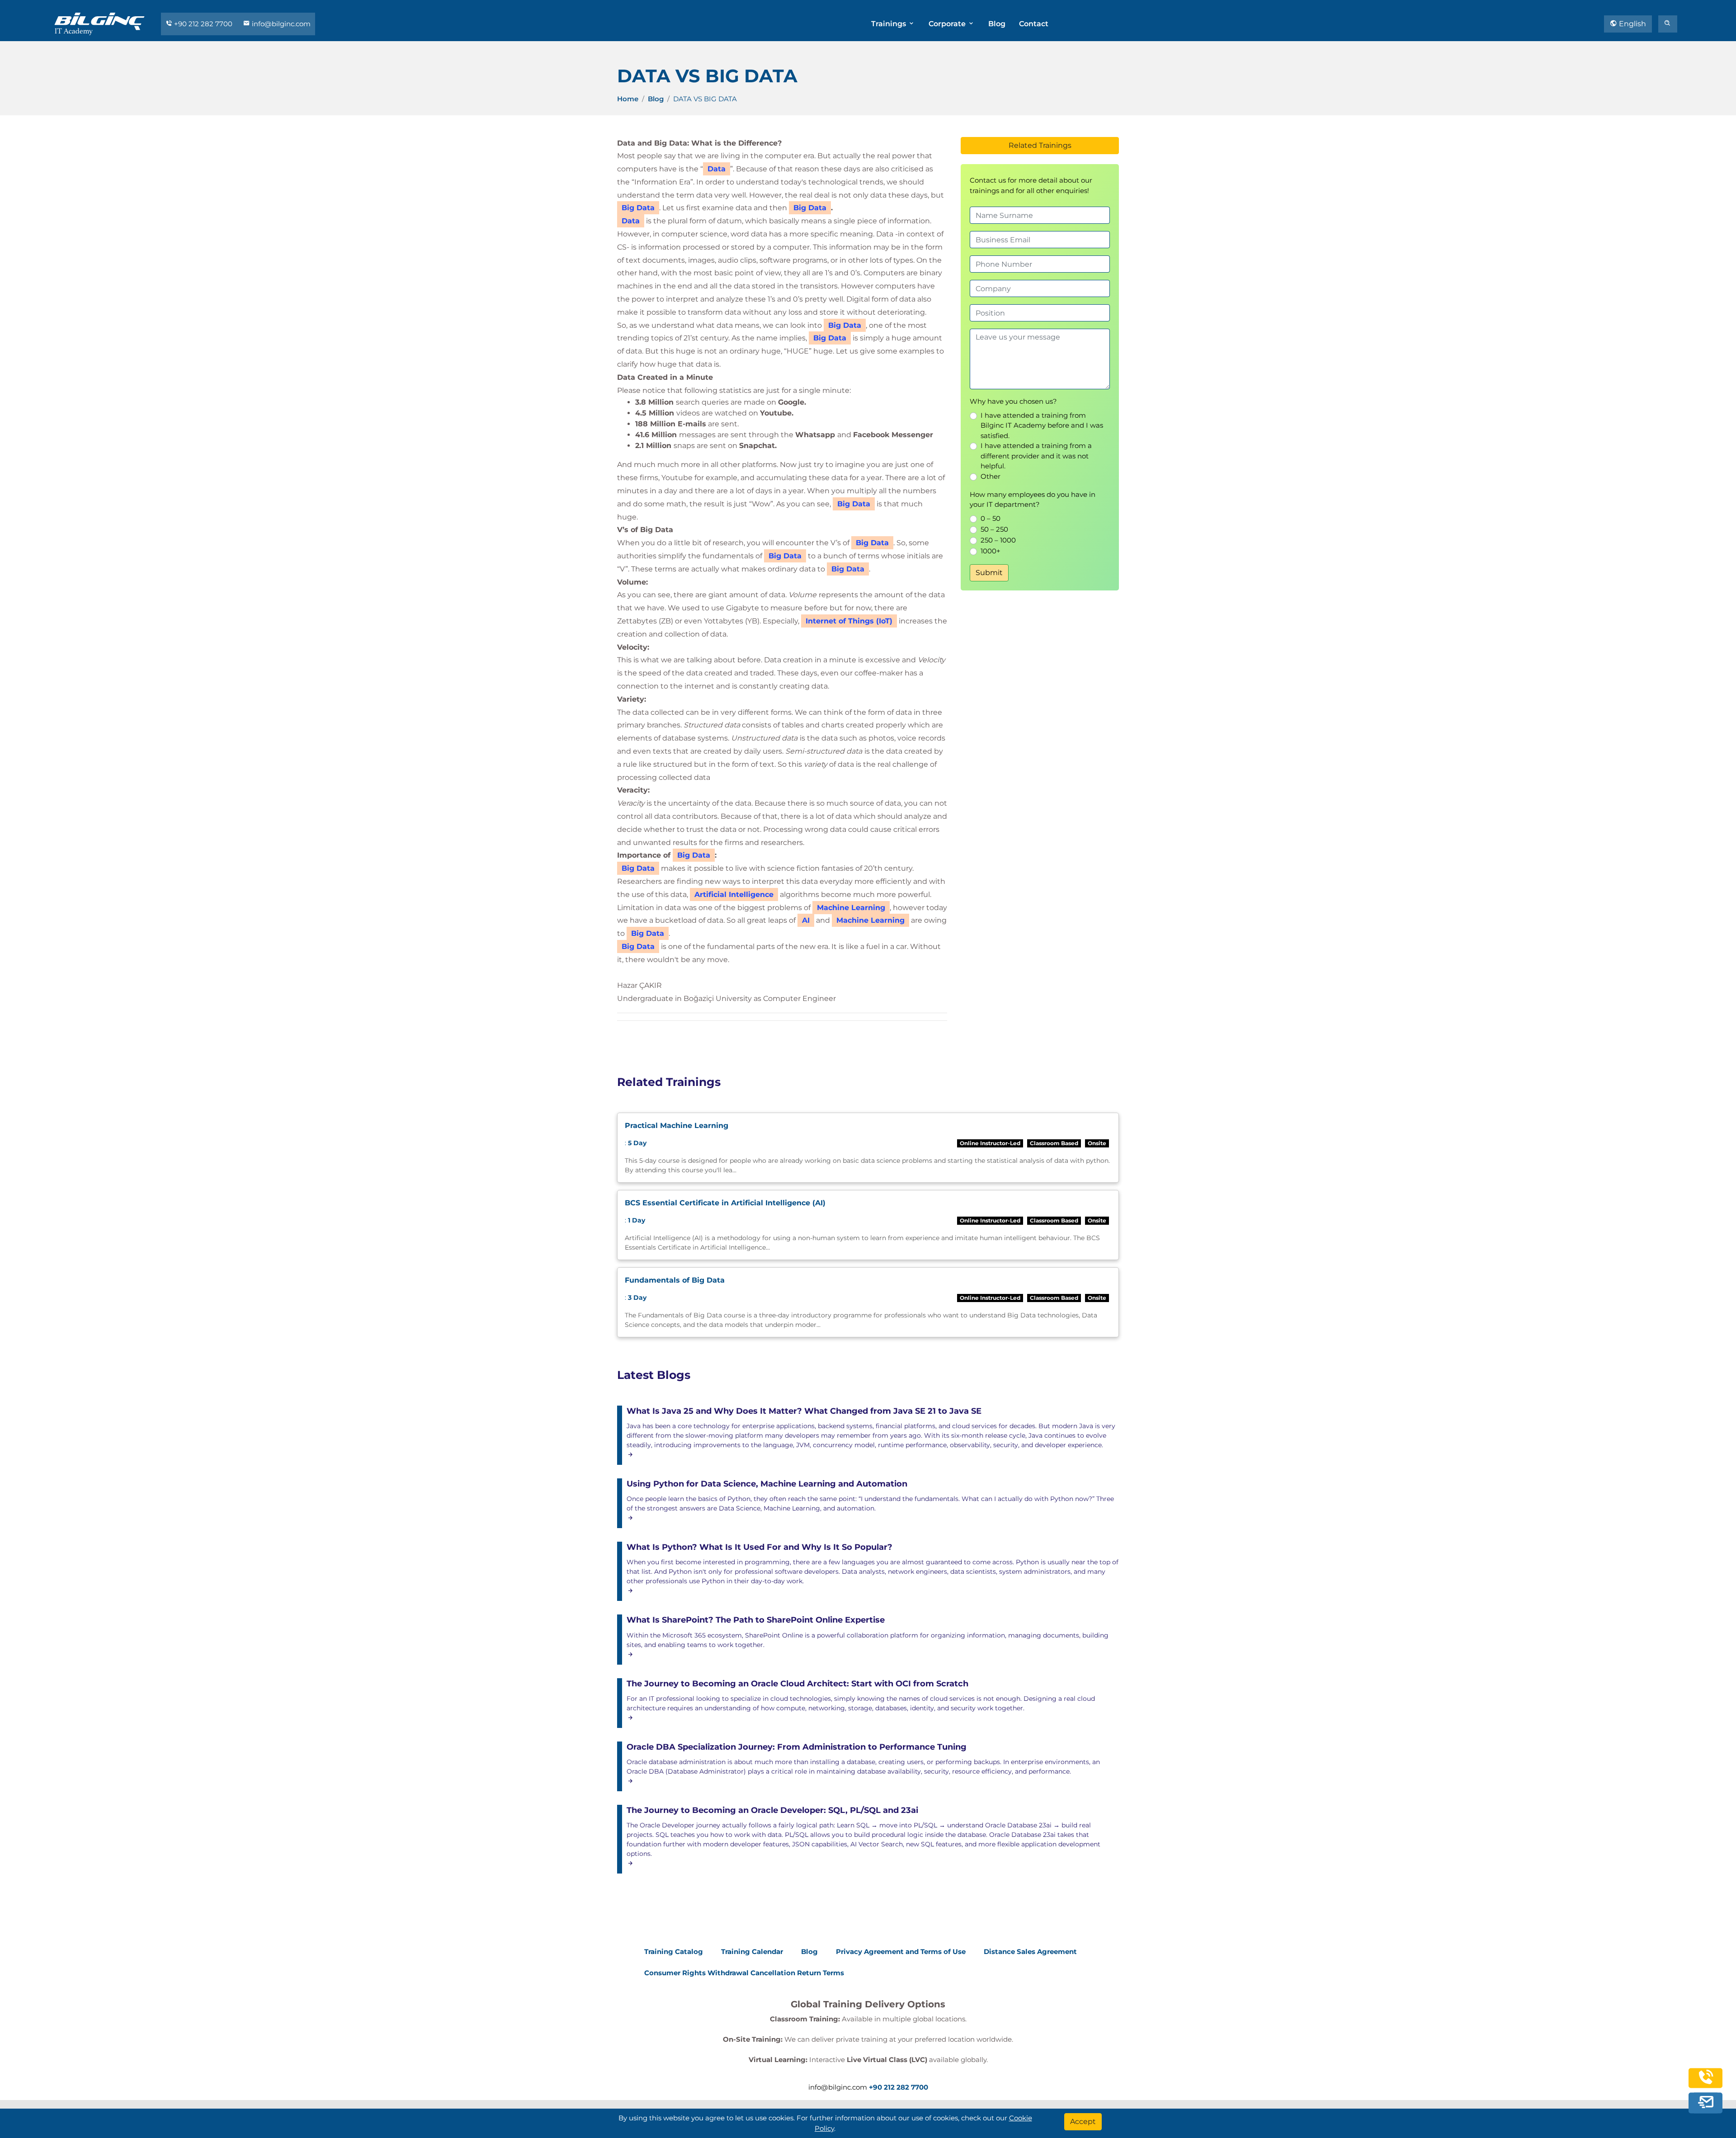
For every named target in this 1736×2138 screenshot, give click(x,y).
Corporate (948, 24)
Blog (997, 24)
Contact (1034, 24)
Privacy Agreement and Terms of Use (901, 1952)
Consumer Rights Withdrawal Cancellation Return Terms (744, 1973)
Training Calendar (752, 1952)
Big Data (810, 208)
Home (628, 99)
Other (991, 476)
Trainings (889, 24)
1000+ (991, 551)
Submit (989, 573)
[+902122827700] (1706, 2082)
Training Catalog (674, 1952)
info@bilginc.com (280, 24)
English (1632, 24)
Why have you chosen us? (1013, 401)
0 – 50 (991, 518)
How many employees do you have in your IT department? (1033, 500)
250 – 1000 (998, 540)
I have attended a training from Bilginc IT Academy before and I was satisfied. (1042, 425)
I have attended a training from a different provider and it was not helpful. (1036, 456)
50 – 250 (994, 529)
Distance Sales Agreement (1030, 1952)
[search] (1668, 24)
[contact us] (1706, 2103)
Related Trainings (1040, 145)
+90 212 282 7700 (203, 24)
